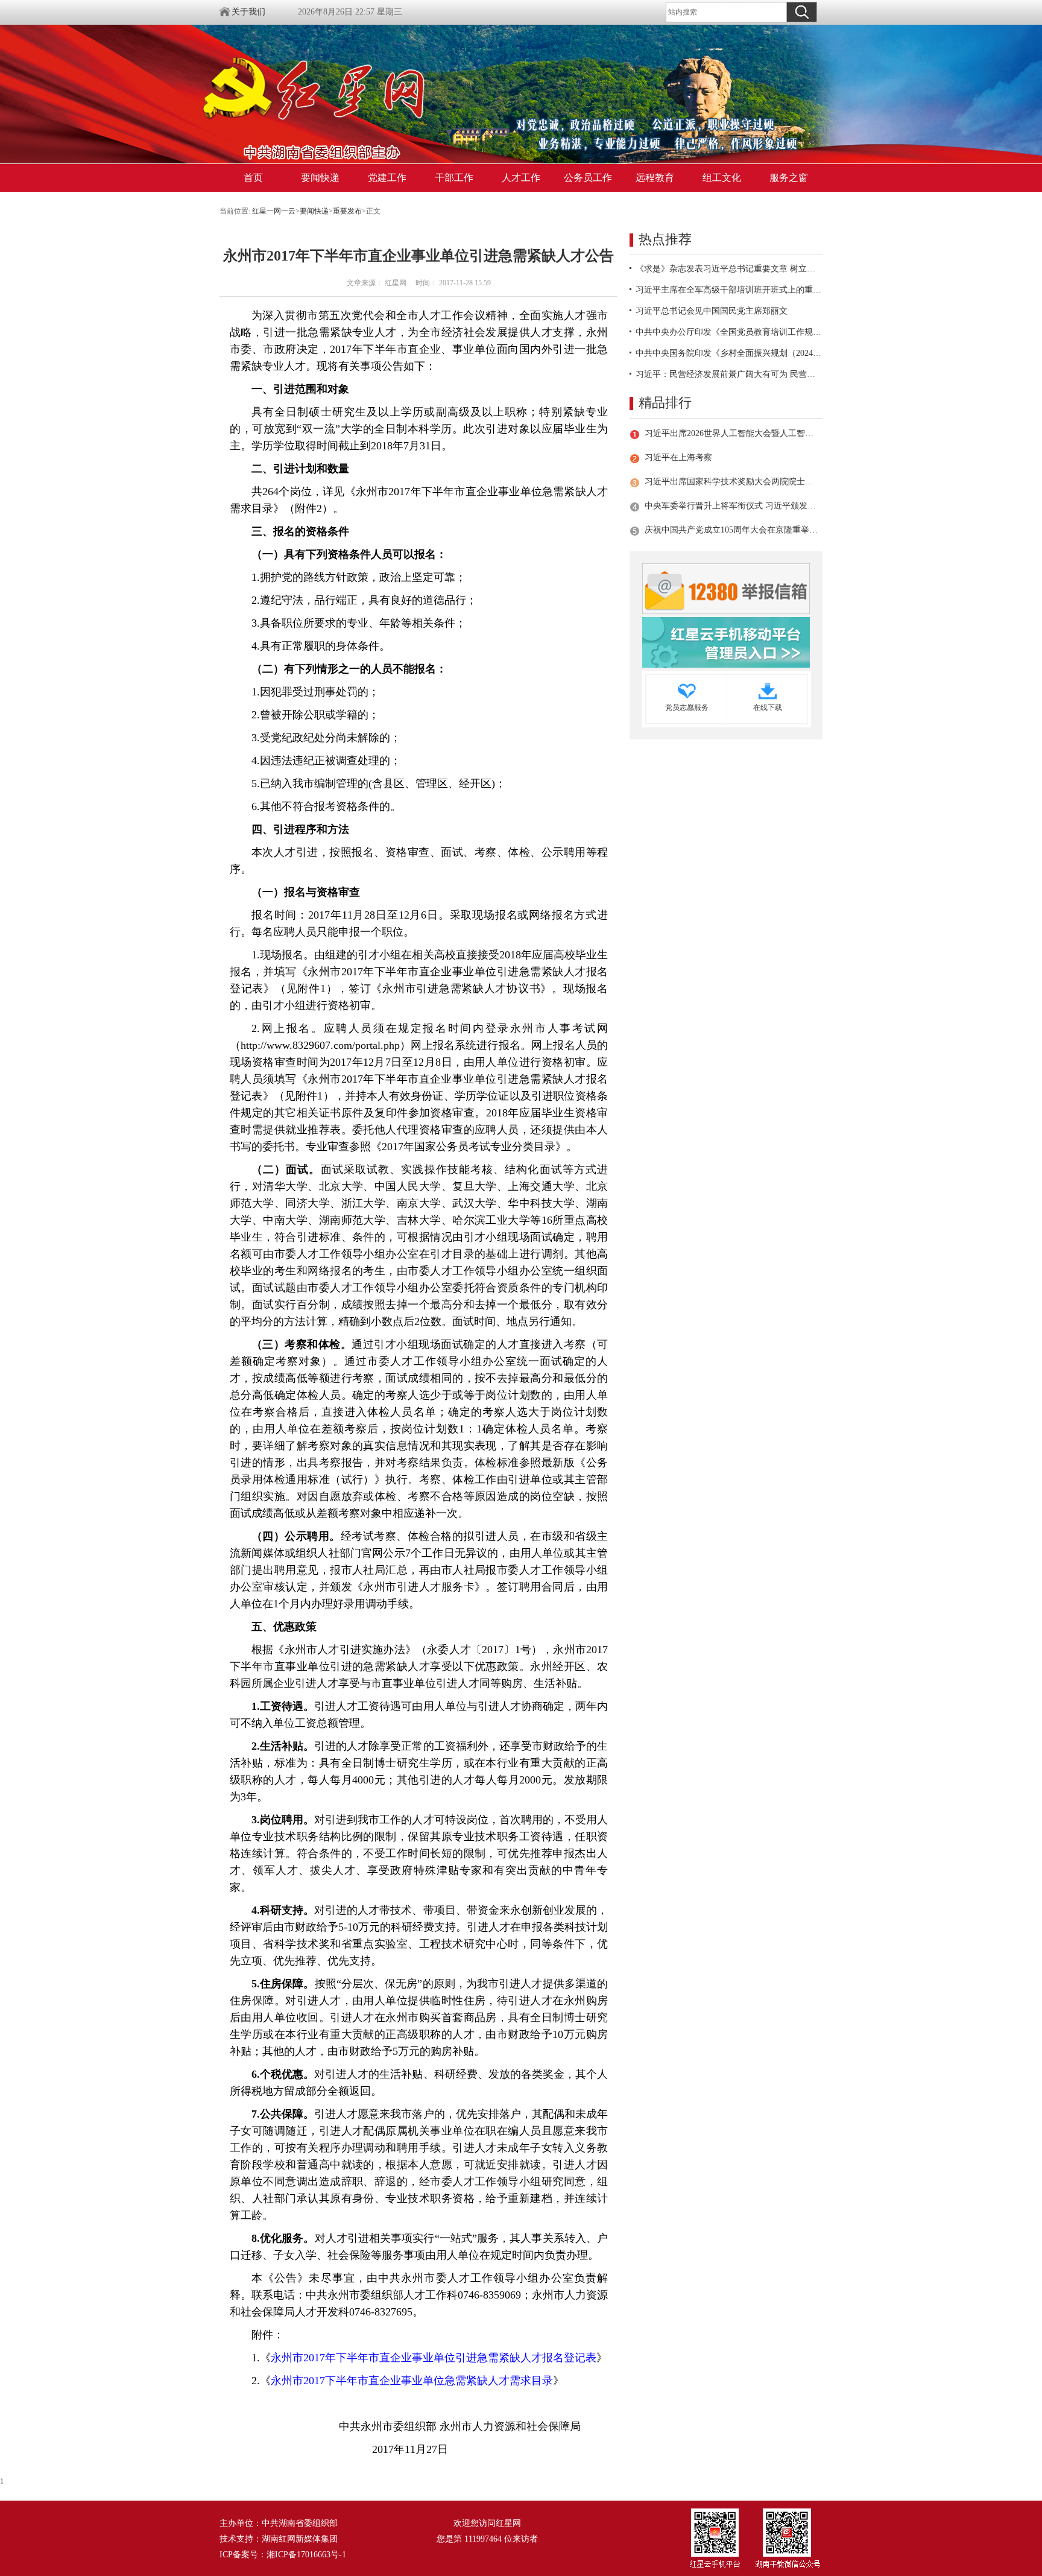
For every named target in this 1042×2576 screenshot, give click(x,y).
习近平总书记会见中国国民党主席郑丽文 (712, 311)
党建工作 (387, 178)
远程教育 (655, 178)
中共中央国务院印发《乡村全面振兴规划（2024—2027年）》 (729, 353)
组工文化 (722, 178)
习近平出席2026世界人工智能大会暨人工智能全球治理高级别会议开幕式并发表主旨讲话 (731, 433)
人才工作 (521, 178)
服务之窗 (789, 178)
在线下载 (768, 707)
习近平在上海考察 (678, 457)
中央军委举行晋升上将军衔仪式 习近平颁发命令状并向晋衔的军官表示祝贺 (731, 506)
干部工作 (454, 178)
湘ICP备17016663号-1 (306, 2555)
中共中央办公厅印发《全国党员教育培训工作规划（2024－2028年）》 (729, 332)
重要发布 (347, 211)
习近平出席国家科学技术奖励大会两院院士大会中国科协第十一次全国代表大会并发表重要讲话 (731, 482)
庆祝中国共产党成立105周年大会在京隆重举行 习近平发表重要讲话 (731, 530)
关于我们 (248, 12)
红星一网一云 (274, 211)
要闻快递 (320, 178)
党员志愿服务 (687, 707)
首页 (253, 178)
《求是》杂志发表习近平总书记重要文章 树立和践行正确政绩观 (729, 269)
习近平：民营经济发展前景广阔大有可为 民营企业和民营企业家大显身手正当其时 (729, 374)
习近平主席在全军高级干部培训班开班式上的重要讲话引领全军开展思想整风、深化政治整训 (729, 290)
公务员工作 (588, 178)
